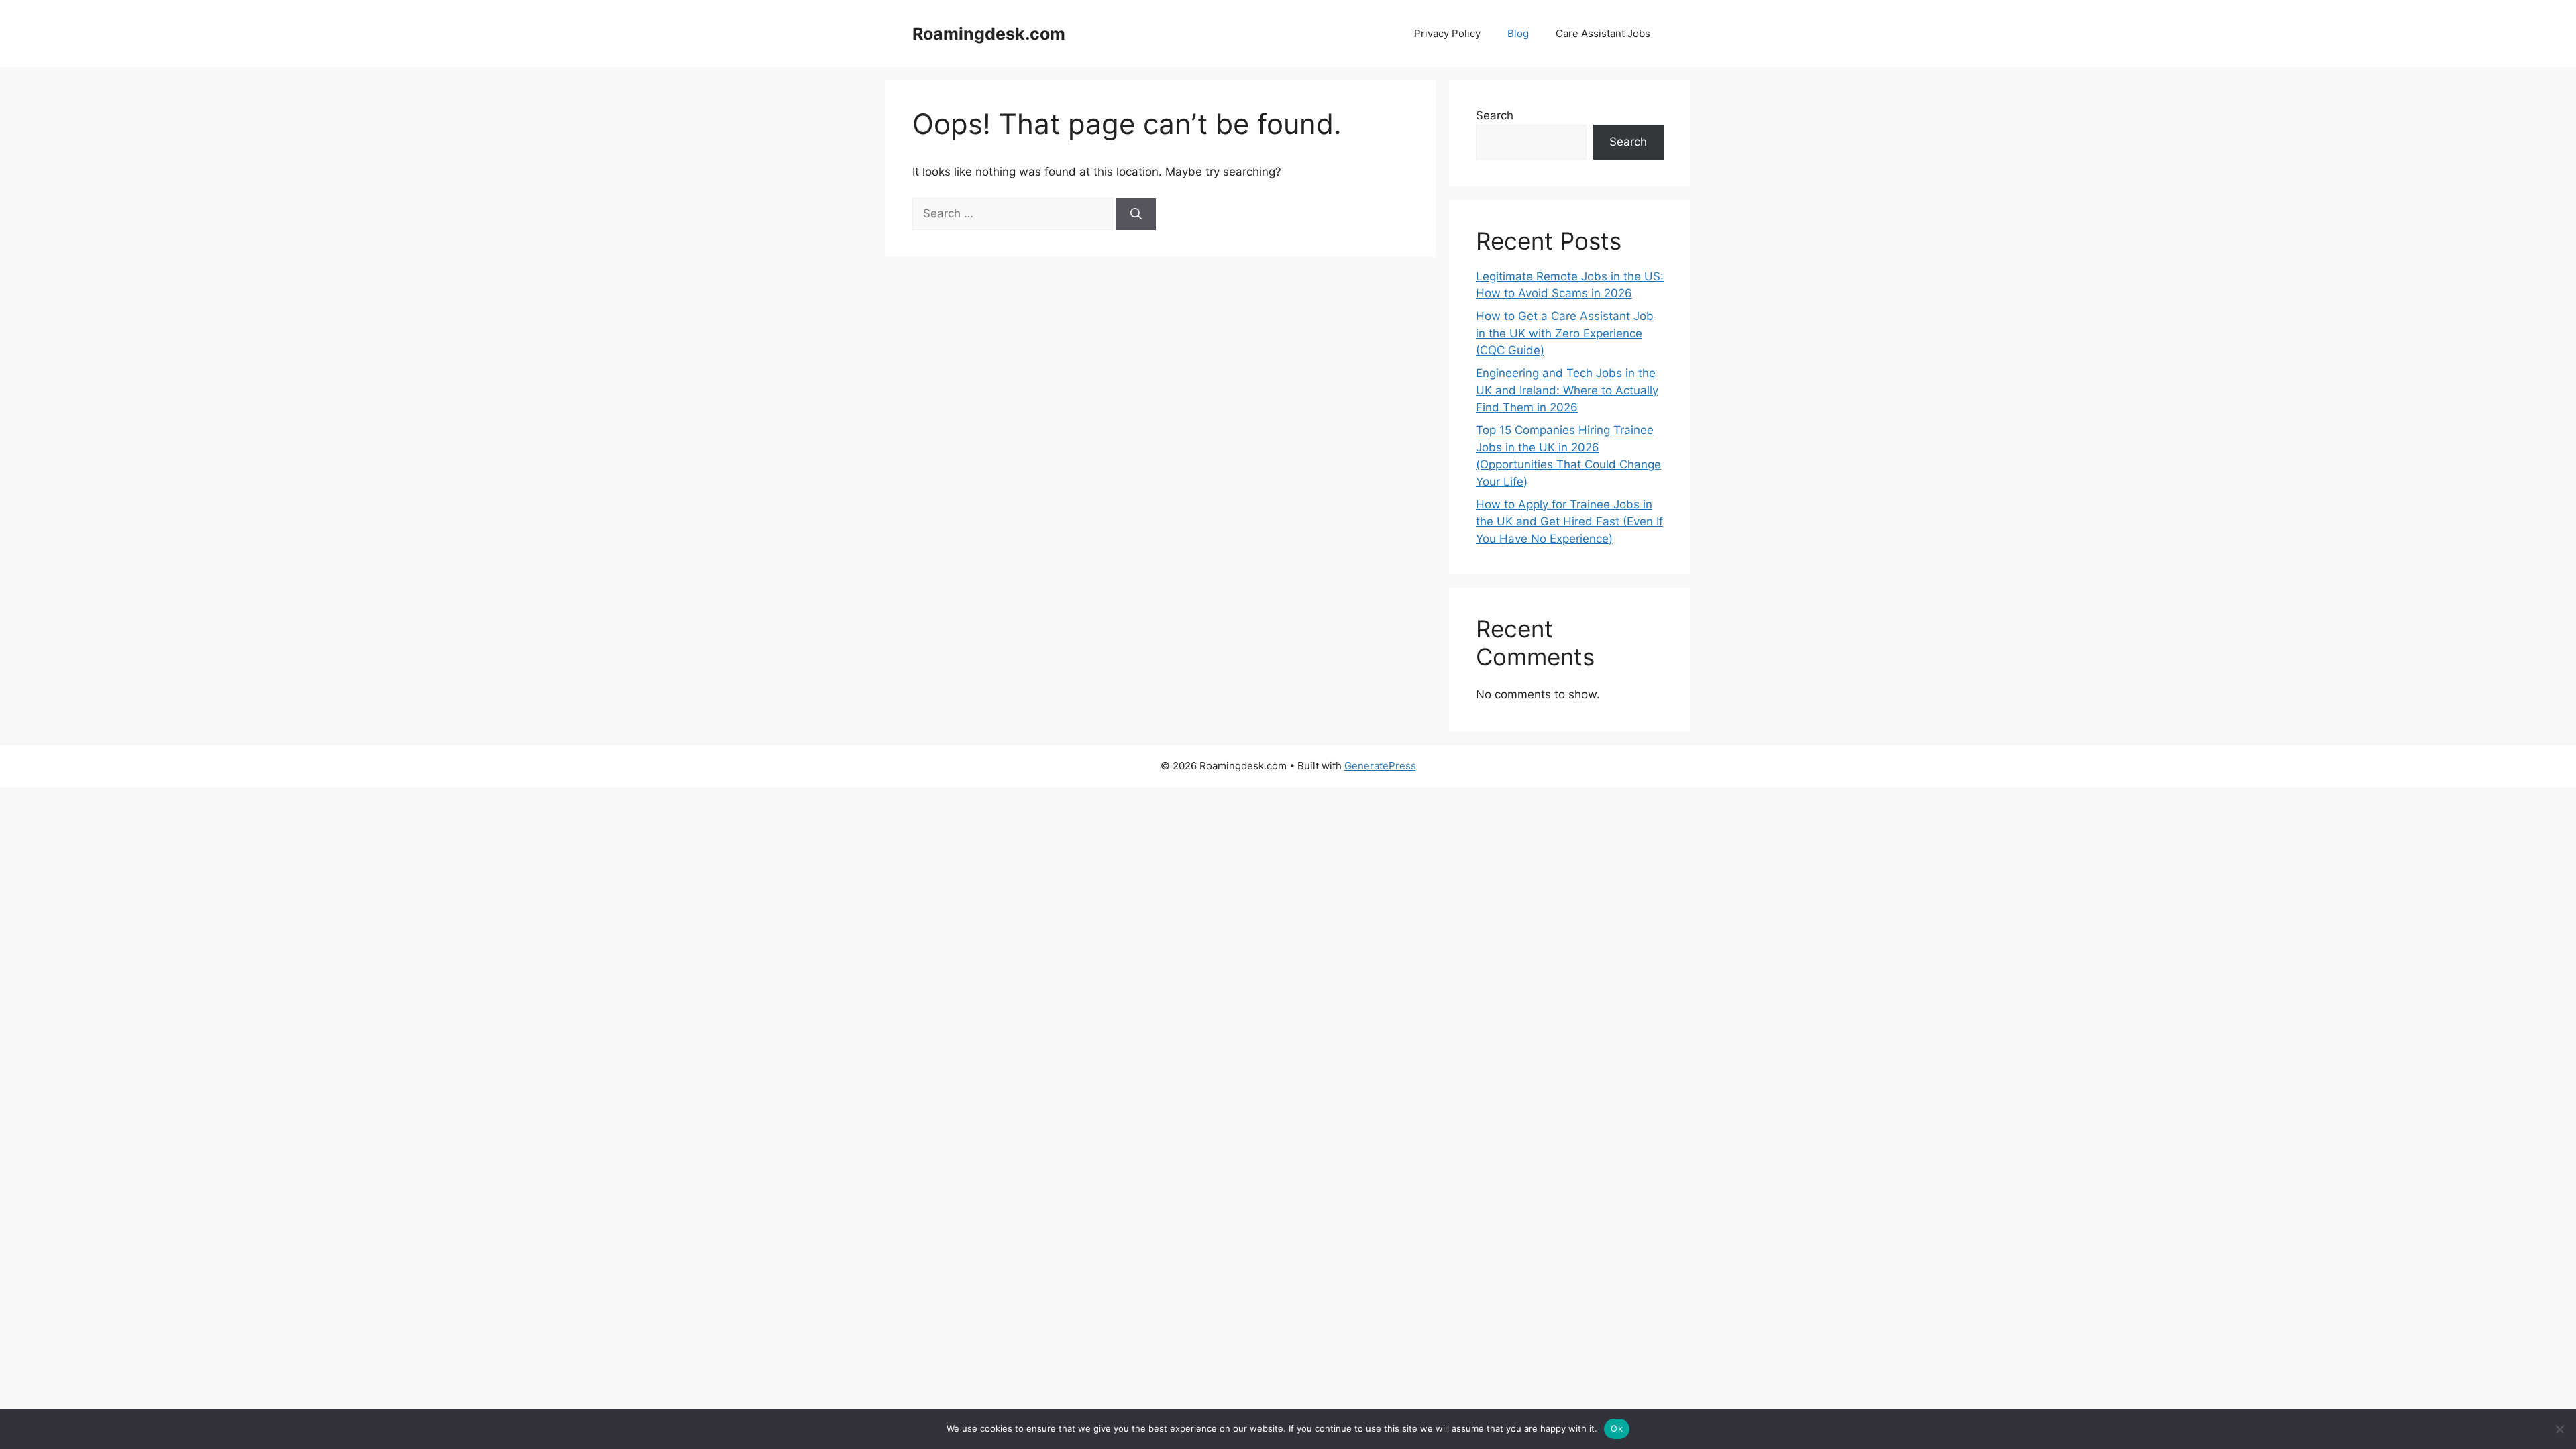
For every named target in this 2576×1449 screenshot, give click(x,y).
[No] (2559, 1429)
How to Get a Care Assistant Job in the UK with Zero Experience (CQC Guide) (1565, 333)
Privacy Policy (1447, 33)
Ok (1617, 1428)
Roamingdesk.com (989, 34)
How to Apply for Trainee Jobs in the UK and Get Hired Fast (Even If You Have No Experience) (1569, 522)
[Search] (1136, 214)
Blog (1518, 33)
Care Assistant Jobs (1603, 33)
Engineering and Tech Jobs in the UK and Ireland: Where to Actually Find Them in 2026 (1567, 390)
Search (1495, 115)
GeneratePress (1380, 766)
